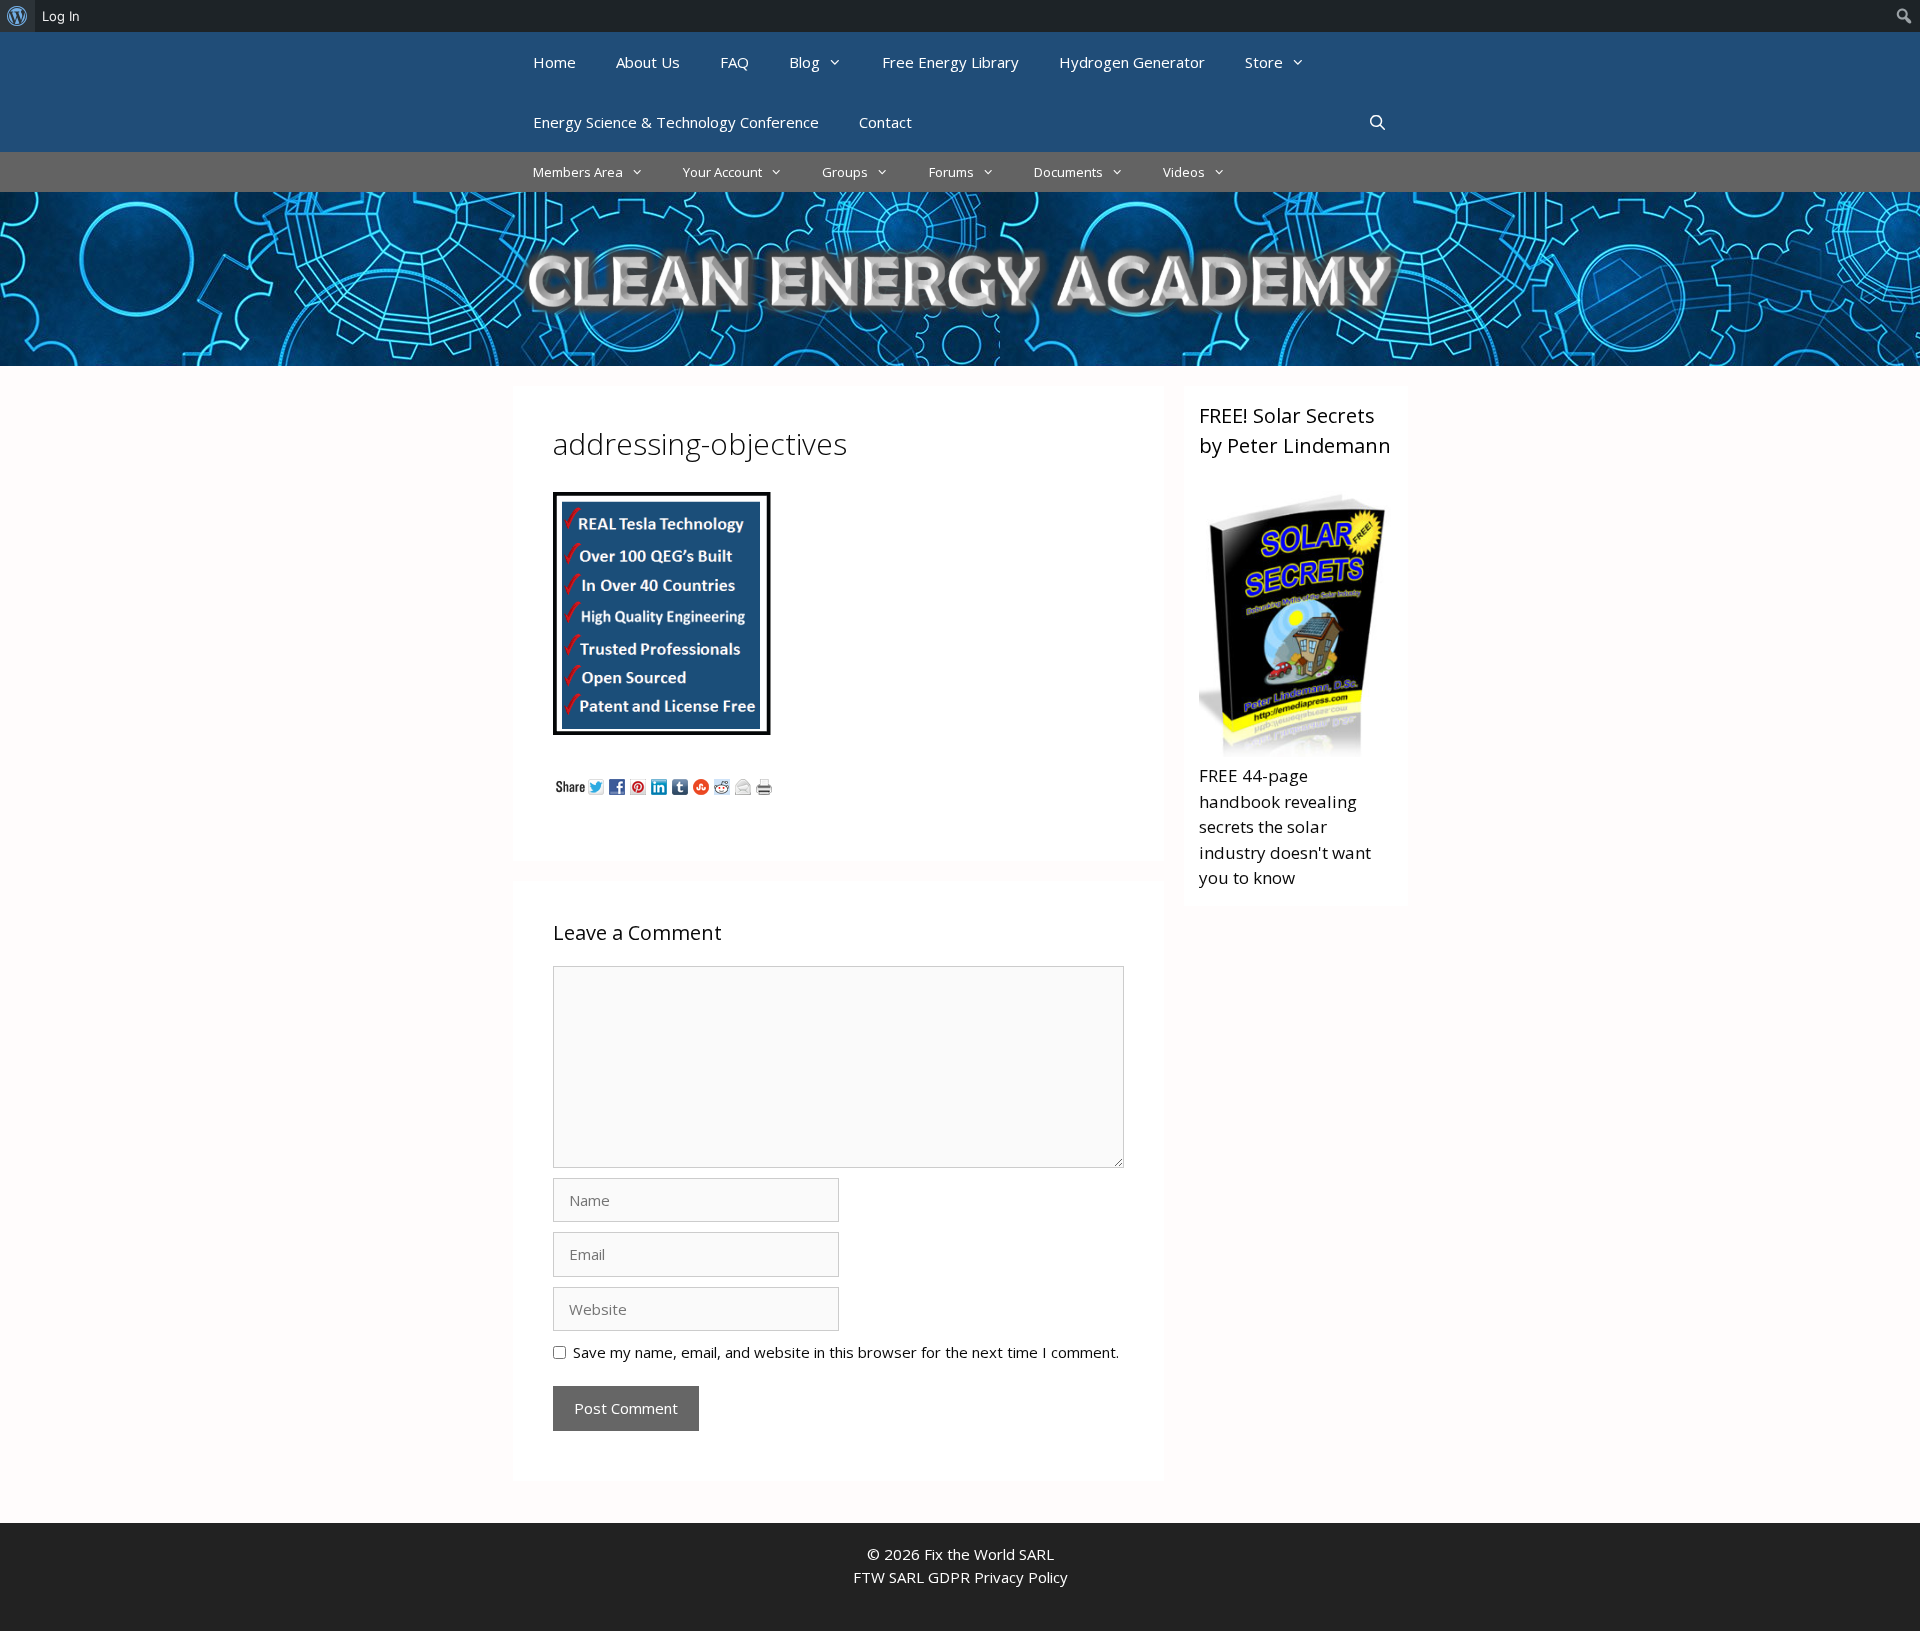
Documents (1068, 172)
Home (554, 62)
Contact (885, 122)
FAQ (734, 62)
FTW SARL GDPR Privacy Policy (960, 1577)
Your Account (722, 172)
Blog (804, 62)
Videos (1184, 172)
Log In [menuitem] (61, 16)
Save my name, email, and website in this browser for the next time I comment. (846, 1352)
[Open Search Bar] (1377, 122)
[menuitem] (17, 16)
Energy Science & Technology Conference (676, 122)
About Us (648, 62)
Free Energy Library (950, 62)
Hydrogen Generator (1132, 62)
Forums (951, 172)
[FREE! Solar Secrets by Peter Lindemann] (1296, 750)
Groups (845, 172)
